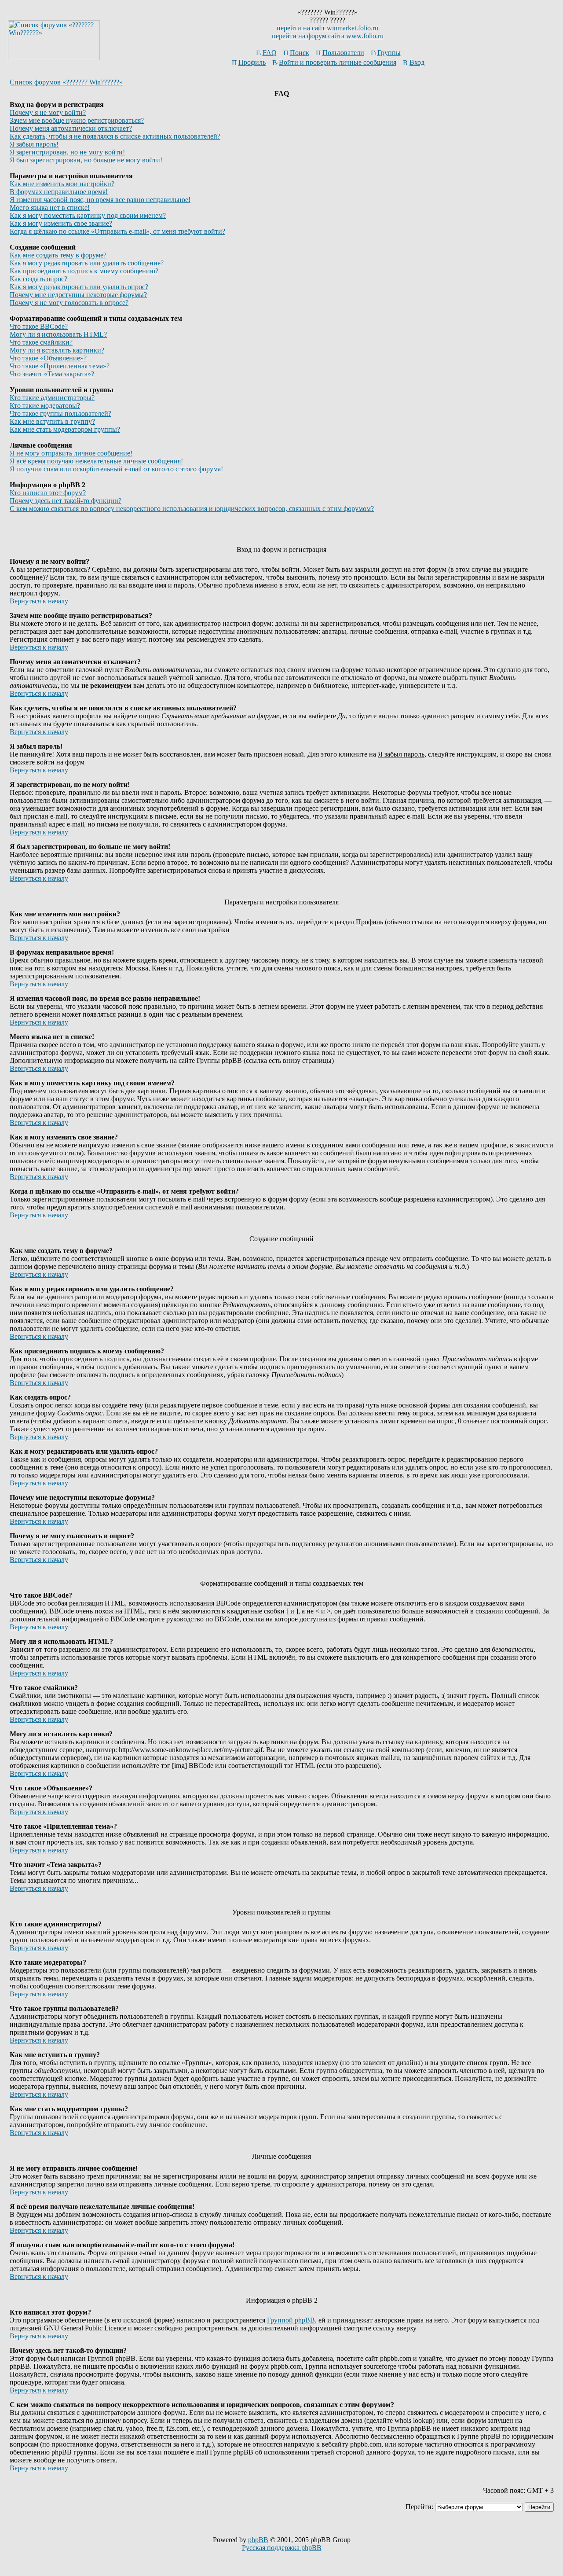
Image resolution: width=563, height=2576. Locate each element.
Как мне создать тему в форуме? (58, 255)
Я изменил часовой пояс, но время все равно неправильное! (100, 200)
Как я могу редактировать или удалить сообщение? (87, 263)
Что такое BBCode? (39, 326)
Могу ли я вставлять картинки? (57, 350)
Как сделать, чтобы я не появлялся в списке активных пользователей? (115, 136)
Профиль (252, 62)
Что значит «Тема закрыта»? (52, 374)
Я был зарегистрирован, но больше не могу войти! (86, 160)
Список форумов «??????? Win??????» (66, 82)
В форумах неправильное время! (59, 192)
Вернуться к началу (39, 601)
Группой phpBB (291, 2320)
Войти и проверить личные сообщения (338, 62)
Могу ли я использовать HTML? (58, 334)
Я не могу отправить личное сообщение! (71, 453)
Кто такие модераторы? (45, 406)
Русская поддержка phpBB (282, 2548)
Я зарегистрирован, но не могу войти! (67, 152)
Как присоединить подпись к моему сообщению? (84, 271)
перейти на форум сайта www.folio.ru (328, 36)
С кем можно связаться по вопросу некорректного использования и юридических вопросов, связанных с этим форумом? (192, 509)
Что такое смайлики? (41, 342)
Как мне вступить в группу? (52, 421)
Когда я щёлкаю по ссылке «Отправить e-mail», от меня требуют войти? (117, 231)
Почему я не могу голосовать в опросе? (69, 303)
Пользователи (343, 53)
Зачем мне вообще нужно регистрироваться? (77, 120)
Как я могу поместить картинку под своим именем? (88, 215)
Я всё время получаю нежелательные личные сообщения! (96, 461)
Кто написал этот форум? (48, 493)
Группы (389, 53)
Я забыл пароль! (34, 144)
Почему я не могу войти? (48, 112)
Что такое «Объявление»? (48, 358)
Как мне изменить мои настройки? (62, 184)
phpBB (258, 2540)
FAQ (270, 53)
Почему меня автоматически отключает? (71, 128)
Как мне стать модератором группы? (65, 429)
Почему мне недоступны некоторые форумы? (78, 295)
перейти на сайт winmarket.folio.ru (327, 28)
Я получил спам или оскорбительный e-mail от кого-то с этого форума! (116, 469)
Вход (417, 62)
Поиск (300, 53)
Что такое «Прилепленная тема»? (60, 366)
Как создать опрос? (38, 279)
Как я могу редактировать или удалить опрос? (79, 287)
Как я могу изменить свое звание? (61, 223)
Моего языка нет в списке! (50, 208)
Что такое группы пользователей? (60, 413)
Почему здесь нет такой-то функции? (66, 501)
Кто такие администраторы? (52, 398)
